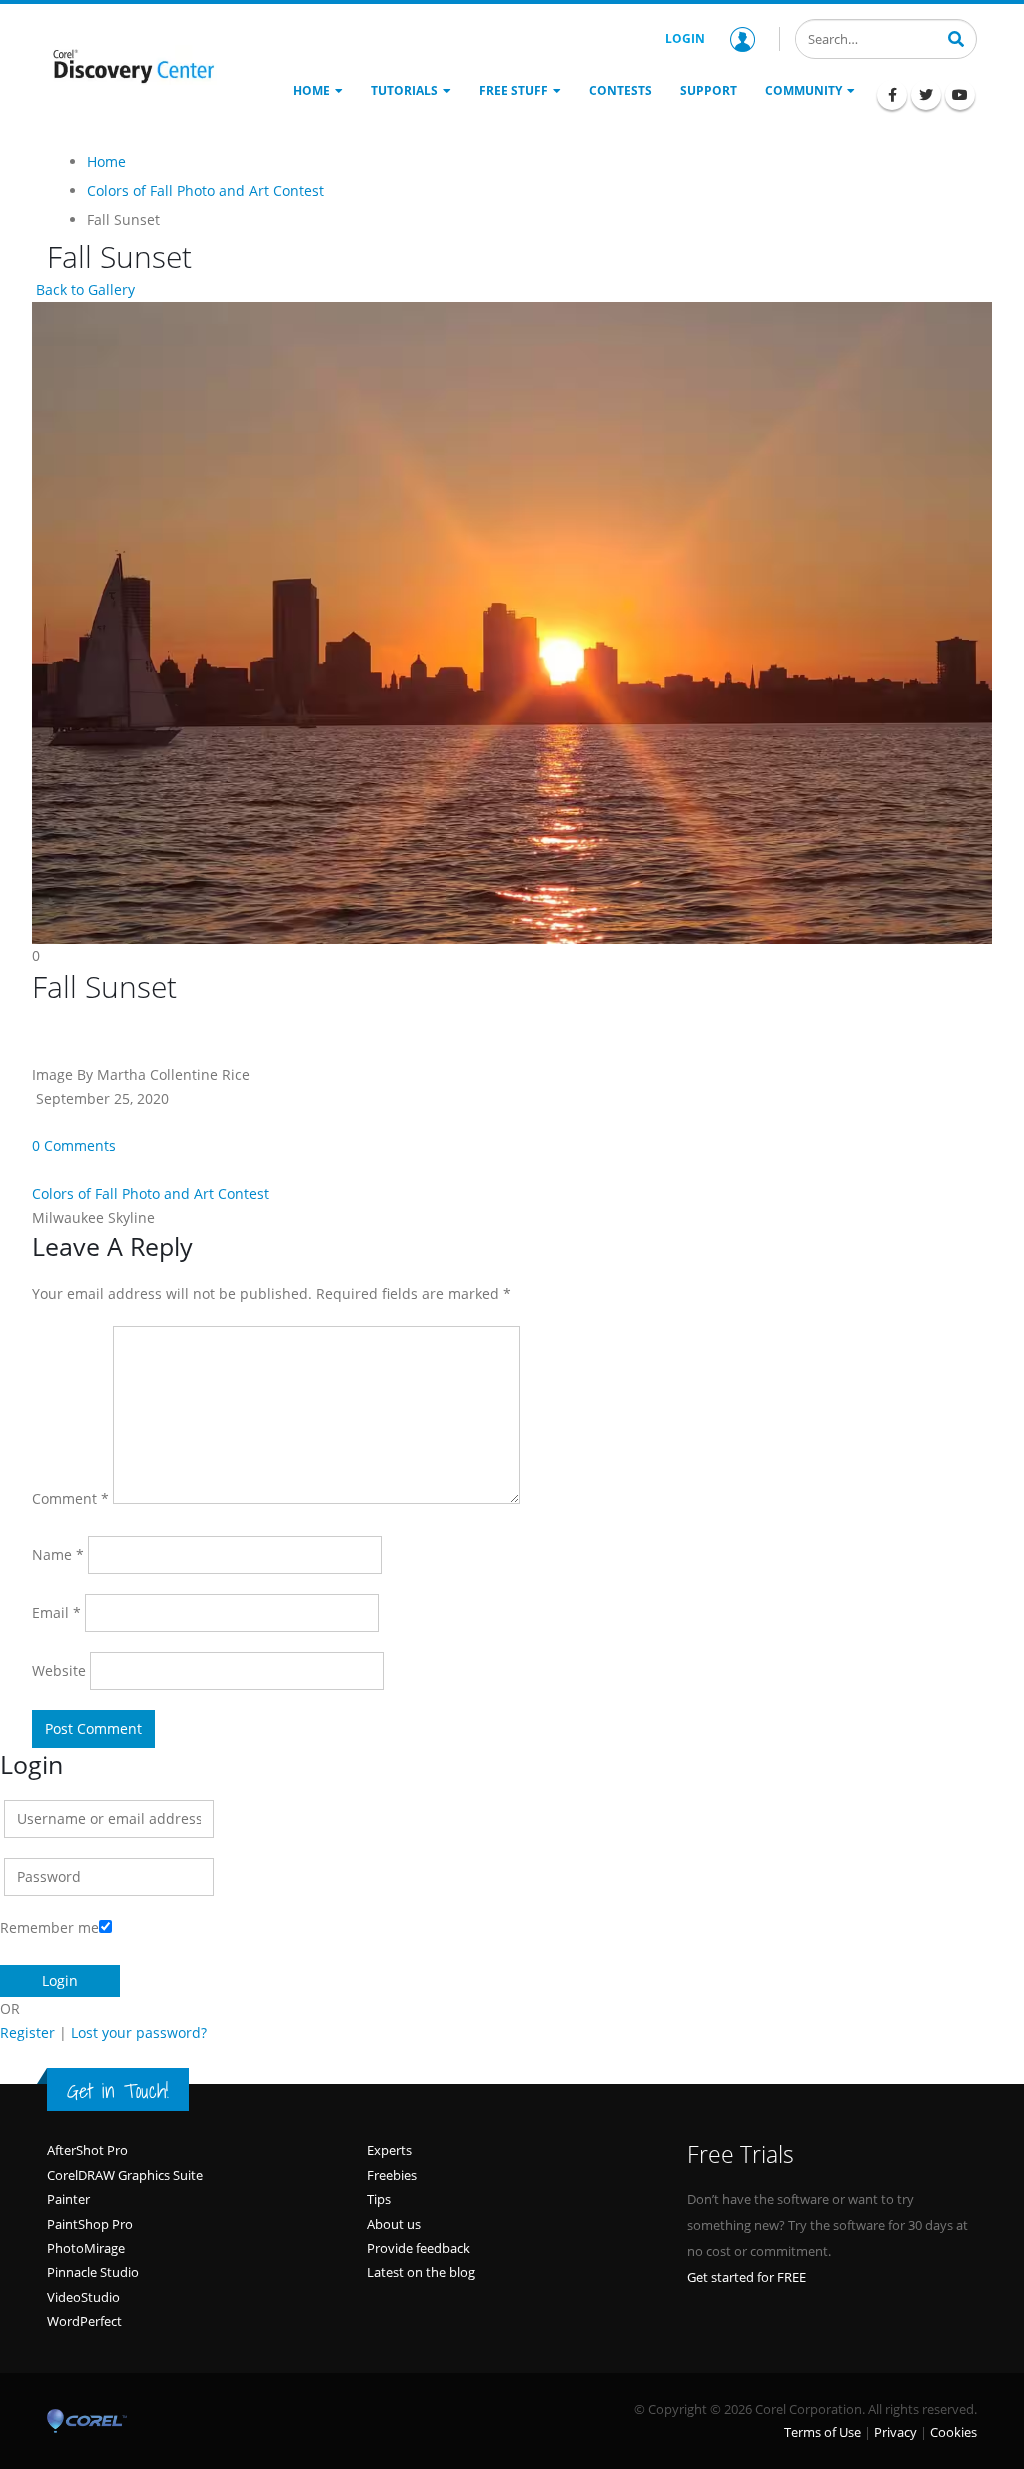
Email (56, 1612)
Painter (68, 2199)
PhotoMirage (86, 2248)
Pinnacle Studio (93, 2272)
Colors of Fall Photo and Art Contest (150, 1193)
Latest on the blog (421, 2272)
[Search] (956, 37)
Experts (389, 2150)
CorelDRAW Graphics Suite (125, 2175)
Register (27, 2032)
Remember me (49, 1927)
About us (394, 2224)
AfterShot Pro (87, 2150)
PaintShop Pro (90, 2224)
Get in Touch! (118, 2091)
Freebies (392, 2175)
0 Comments (74, 1145)
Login (685, 38)
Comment (70, 1498)
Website (59, 1670)
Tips (379, 2199)
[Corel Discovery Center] (132, 65)
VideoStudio (83, 2297)
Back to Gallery (83, 289)
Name (58, 1554)
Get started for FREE (746, 2277)
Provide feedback (418, 2248)
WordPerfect (84, 2321)
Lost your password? (139, 2032)
